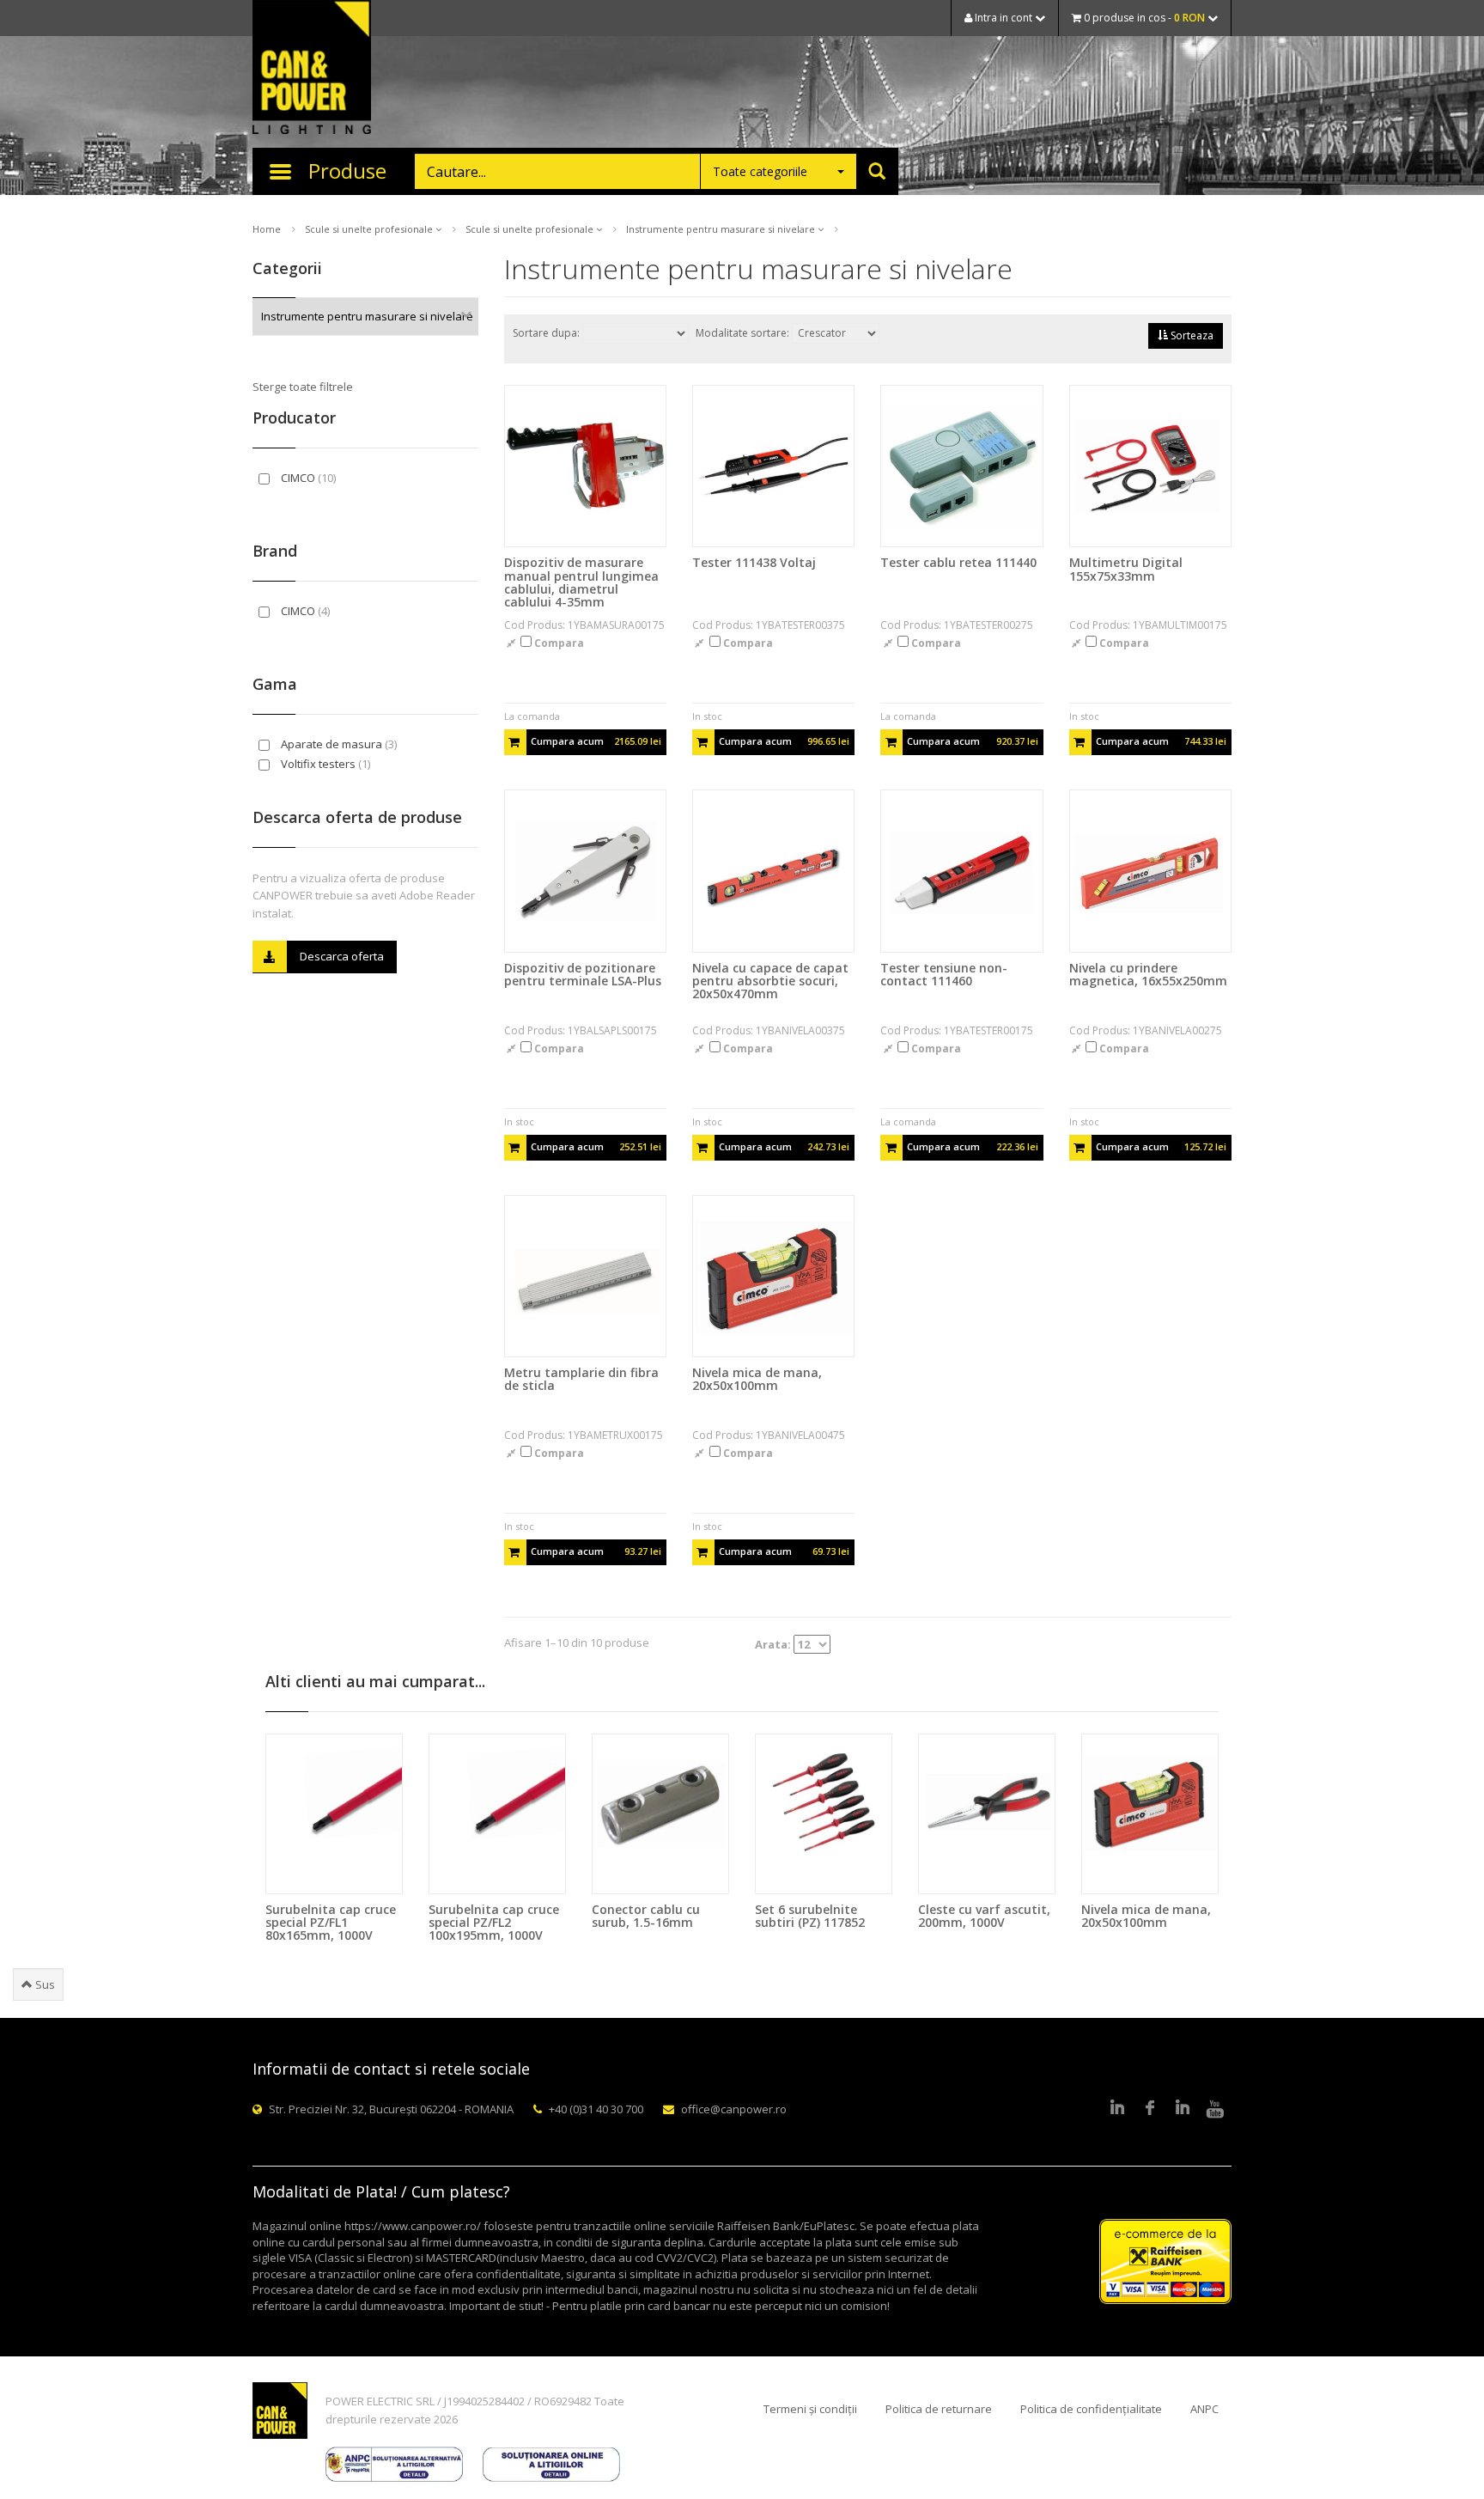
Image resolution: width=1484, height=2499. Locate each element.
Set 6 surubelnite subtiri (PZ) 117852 (810, 1916)
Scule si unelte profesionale (370, 229)
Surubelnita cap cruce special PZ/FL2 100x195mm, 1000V (494, 1923)
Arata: (774, 1644)
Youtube (1215, 2109)
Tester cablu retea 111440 (958, 562)
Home (267, 229)
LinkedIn (1117, 2109)
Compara (558, 643)
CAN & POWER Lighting (312, 69)
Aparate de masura (338, 744)
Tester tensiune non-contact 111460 (944, 974)
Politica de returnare (939, 2409)
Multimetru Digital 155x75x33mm (1126, 569)
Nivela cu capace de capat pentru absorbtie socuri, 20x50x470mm (770, 981)
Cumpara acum (596, 741)
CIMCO (307, 478)
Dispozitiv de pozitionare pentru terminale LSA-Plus (583, 974)
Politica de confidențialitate (1091, 2409)
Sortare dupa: (547, 333)
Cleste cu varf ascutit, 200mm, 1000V (984, 1916)
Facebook (1150, 2109)
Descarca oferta (342, 956)
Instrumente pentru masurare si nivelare (722, 229)
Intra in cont (1004, 18)
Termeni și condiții (810, 2409)
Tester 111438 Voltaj (754, 562)
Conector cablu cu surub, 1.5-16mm (646, 1916)
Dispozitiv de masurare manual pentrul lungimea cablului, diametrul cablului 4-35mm (581, 582)
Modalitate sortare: (744, 333)
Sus (44, 1984)
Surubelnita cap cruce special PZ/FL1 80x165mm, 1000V (331, 1923)
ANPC (1204, 2409)
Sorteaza (1191, 335)
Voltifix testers (324, 764)
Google (1183, 2109)
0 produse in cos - (1143, 18)
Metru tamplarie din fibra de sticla (581, 1379)
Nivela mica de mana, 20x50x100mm (757, 1379)
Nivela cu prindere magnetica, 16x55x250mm (1148, 974)
